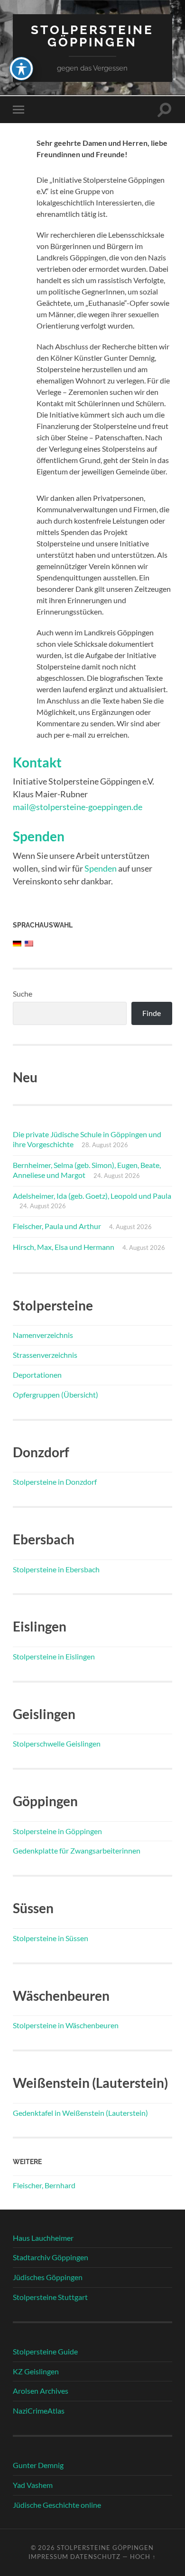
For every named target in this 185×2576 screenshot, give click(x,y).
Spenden (39, 836)
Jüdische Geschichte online (57, 2505)
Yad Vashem (33, 2485)
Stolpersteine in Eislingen (54, 1656)
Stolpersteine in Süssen (51, 1938)
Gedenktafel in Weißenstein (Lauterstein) (80, 2113)
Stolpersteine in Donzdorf (55, 1482)
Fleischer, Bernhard (44, 2185)
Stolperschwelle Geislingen (57, 1743)
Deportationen (37, 1375)
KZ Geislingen (36, 2371)
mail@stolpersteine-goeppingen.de (78, 807)
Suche (23, 994)
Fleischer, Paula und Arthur (57, 1226)
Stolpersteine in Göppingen (57, 1831)
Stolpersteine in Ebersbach (56, 1569)
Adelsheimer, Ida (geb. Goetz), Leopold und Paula (92, 1196)
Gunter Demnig (38, 2465)
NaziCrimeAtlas (39, 2411)
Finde (152, 1013)
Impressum (48, 2557)
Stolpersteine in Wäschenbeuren (66, 2025)
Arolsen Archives (41, 2391)
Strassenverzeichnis (45, 1355)
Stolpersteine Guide (45, 2351)
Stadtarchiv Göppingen (51, 2257)
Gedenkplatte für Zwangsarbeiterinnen (77, 1850)
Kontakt (37, 762)
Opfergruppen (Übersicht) (55, 1395)
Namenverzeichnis (43, 1335)
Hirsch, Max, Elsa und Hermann (64, 1247)
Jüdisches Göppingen (48, 2277)
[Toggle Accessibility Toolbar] (21, 69)
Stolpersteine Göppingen (92, 36)
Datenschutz (95, 2557)
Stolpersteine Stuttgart (50, 2297)
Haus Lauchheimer (43, 2238)
